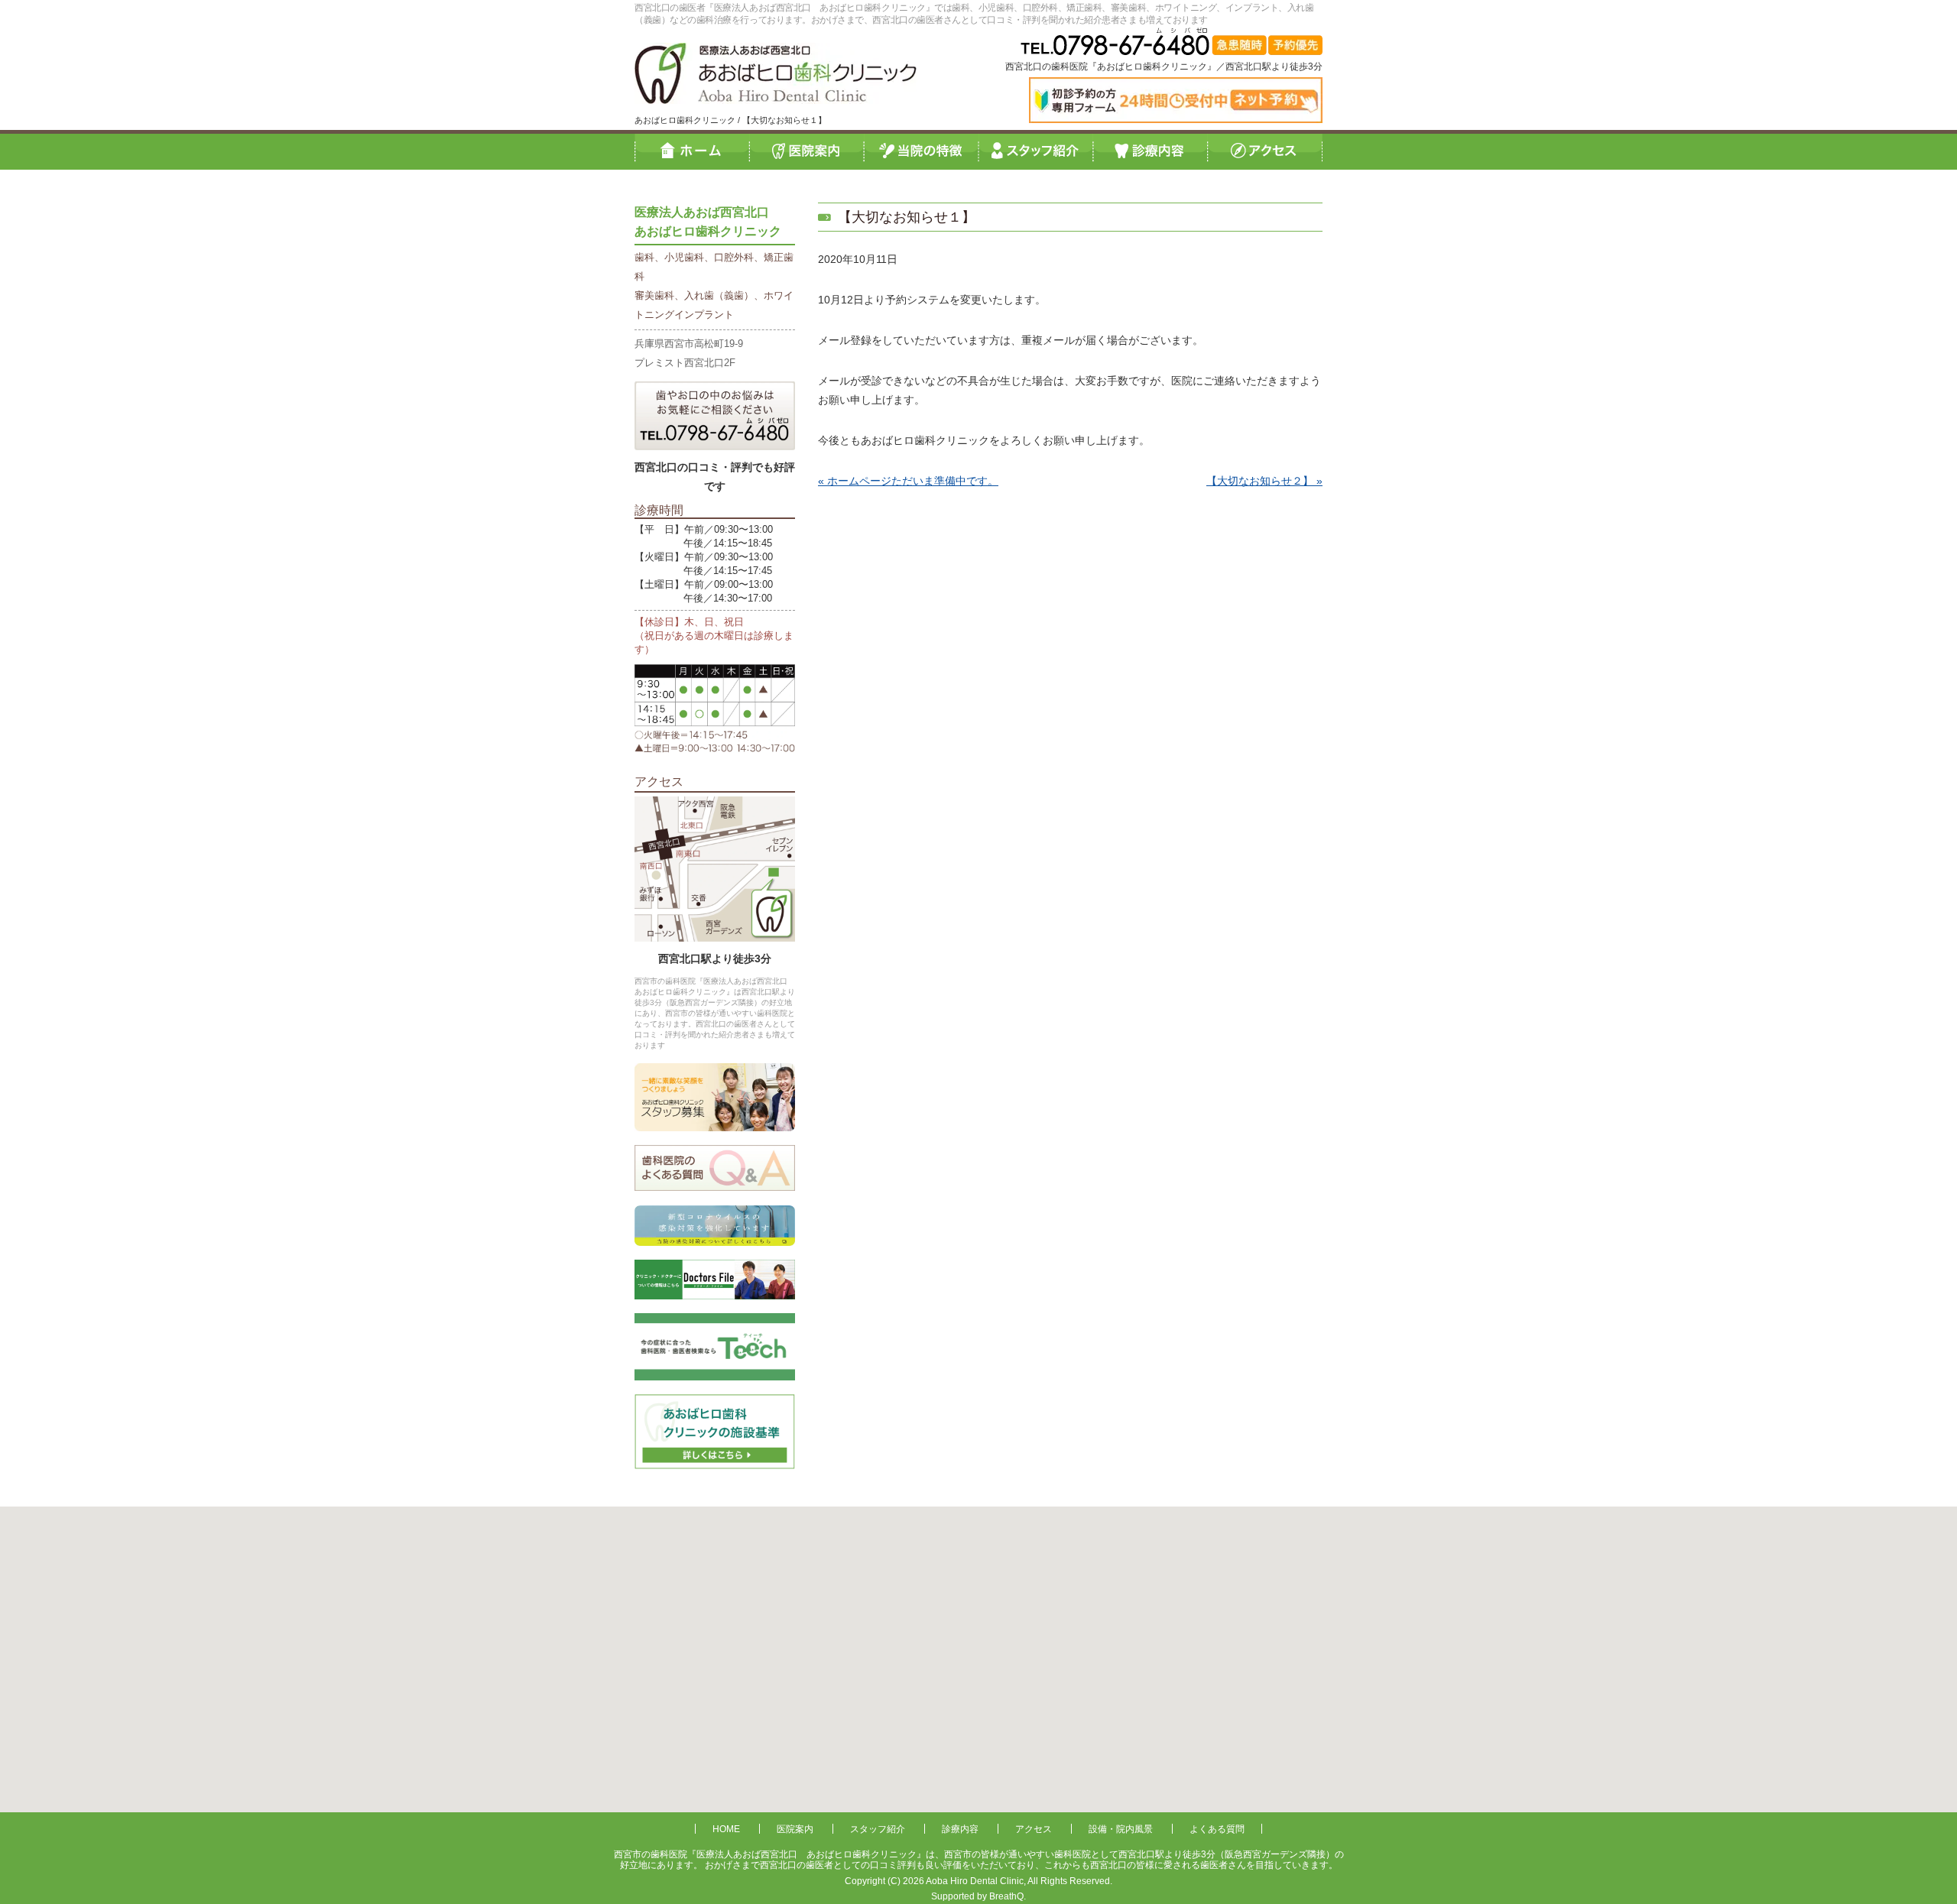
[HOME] (692, 151)
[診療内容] (1151, 151)
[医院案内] (806, 151)
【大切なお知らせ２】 (1260, 481)
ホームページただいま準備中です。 (913, 481)
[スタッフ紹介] (1036, 151)
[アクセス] (1265, 151)
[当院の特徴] (921, 151)
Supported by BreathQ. (978, 1896)
